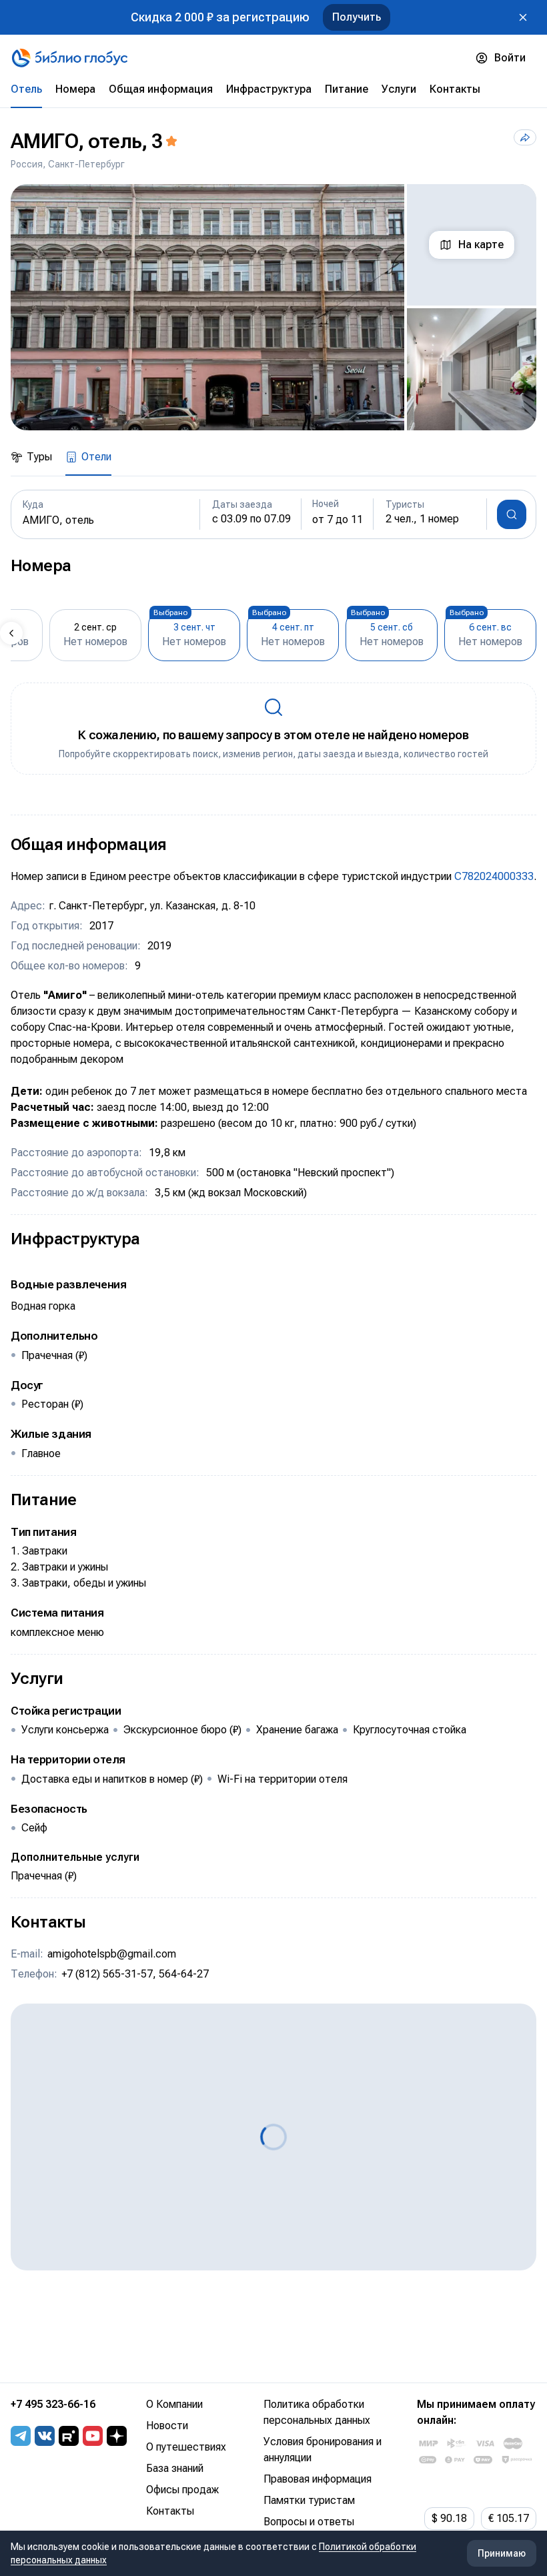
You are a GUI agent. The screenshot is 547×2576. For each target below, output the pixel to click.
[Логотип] (70, 58)
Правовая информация (318, 2479)
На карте (481, 245)
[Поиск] (512, 514)
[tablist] (273, 89)
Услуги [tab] (399, 89)
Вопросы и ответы (309, 2522)
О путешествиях (186, 2447)
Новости (167, 2426)
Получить (357, 17)
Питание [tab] (347, 89)
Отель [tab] (26, 89)
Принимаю (502, 2553)
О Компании (174, 2404)
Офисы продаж (182, 2490)
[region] (273, 307)
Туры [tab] (39, 457)
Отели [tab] (96, 457)
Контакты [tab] (455, 89)
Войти (510, 58)
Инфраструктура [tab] (269, 89)
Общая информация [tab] (161, 89)
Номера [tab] (75, 89)
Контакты (170, 2511)
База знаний (175, 2468)
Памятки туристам (309, 2500)
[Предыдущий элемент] (11, 633)
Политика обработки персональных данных (317, 2412)
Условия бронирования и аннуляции (323, 2450)
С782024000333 (494, 876)
